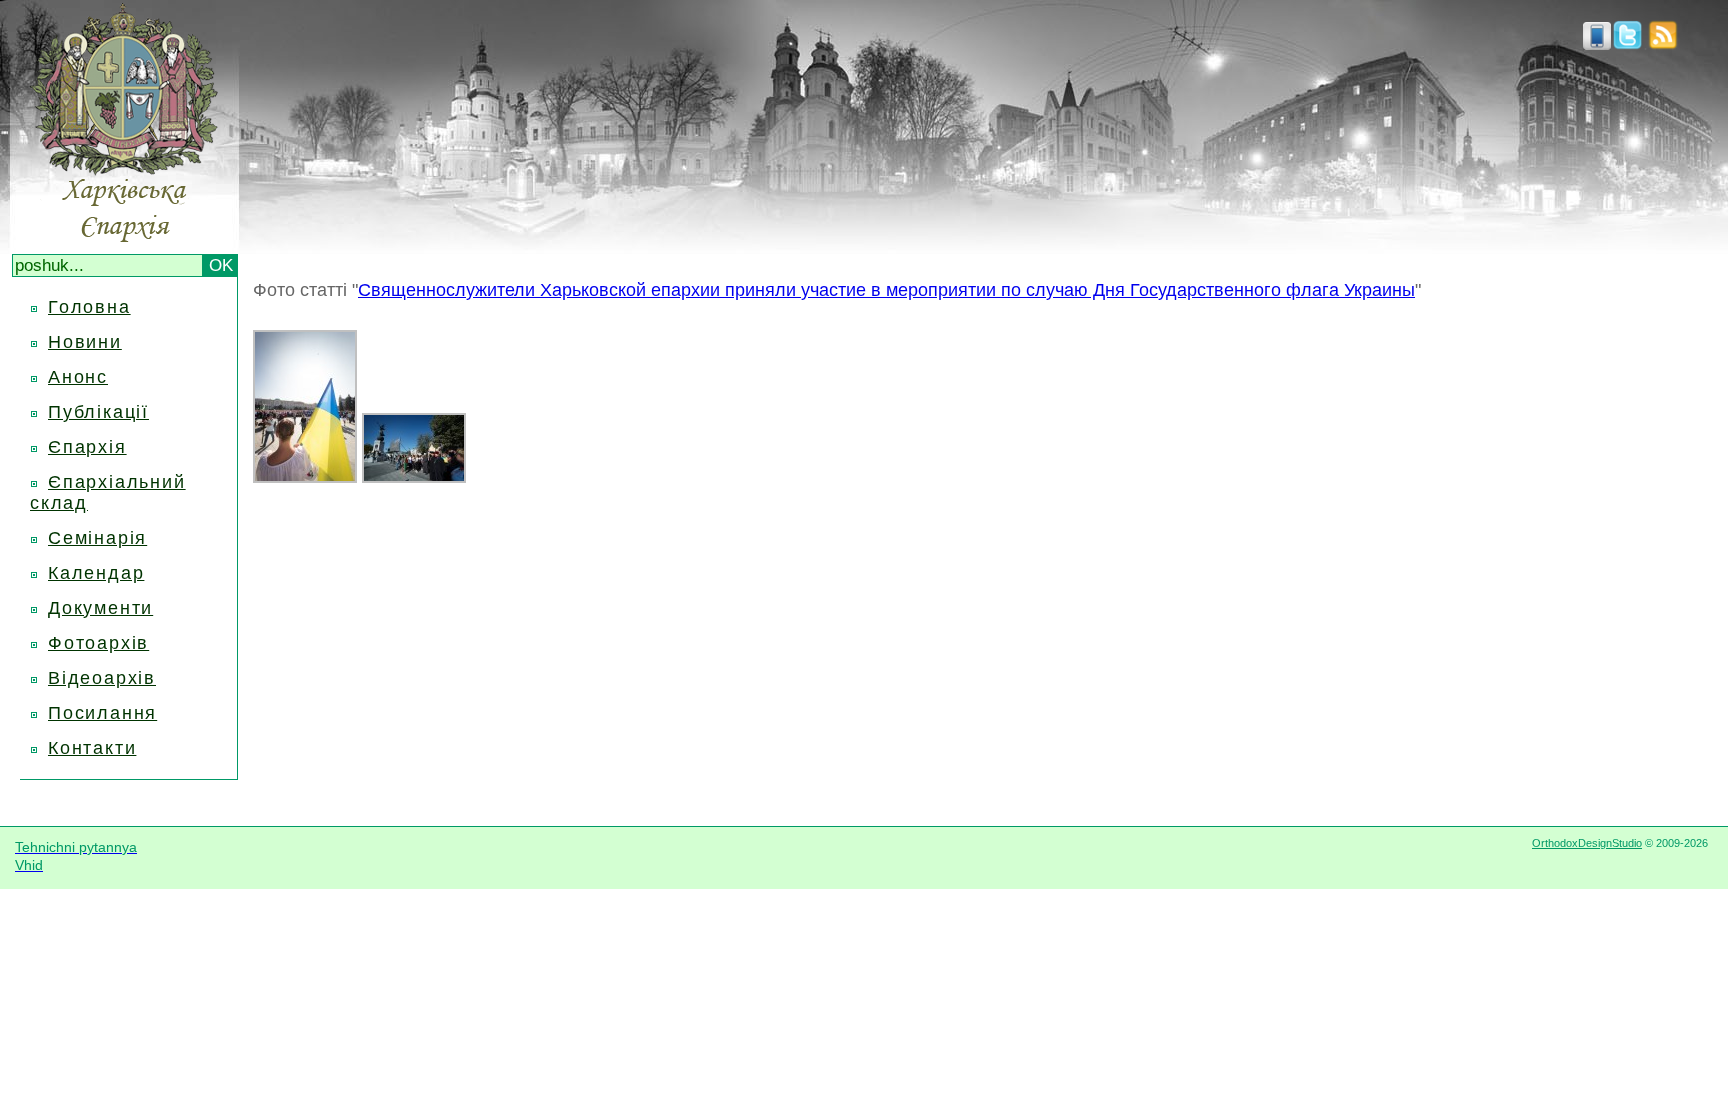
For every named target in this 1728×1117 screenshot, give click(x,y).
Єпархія (87, 447)
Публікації (98, 412)
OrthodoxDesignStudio (1587, 843)
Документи (100, 608)
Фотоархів (98, 643)
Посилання (102, 713)
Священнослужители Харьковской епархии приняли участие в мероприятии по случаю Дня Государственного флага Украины (886, 290)
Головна (89, 307)
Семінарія (97, 538)
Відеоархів (102, 678)
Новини (85, 342)
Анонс (78, 377)
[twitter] (1627, 44)
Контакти (92, 748)
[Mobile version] (1597, 44)
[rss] (1663, 44)
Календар (96, 573)
